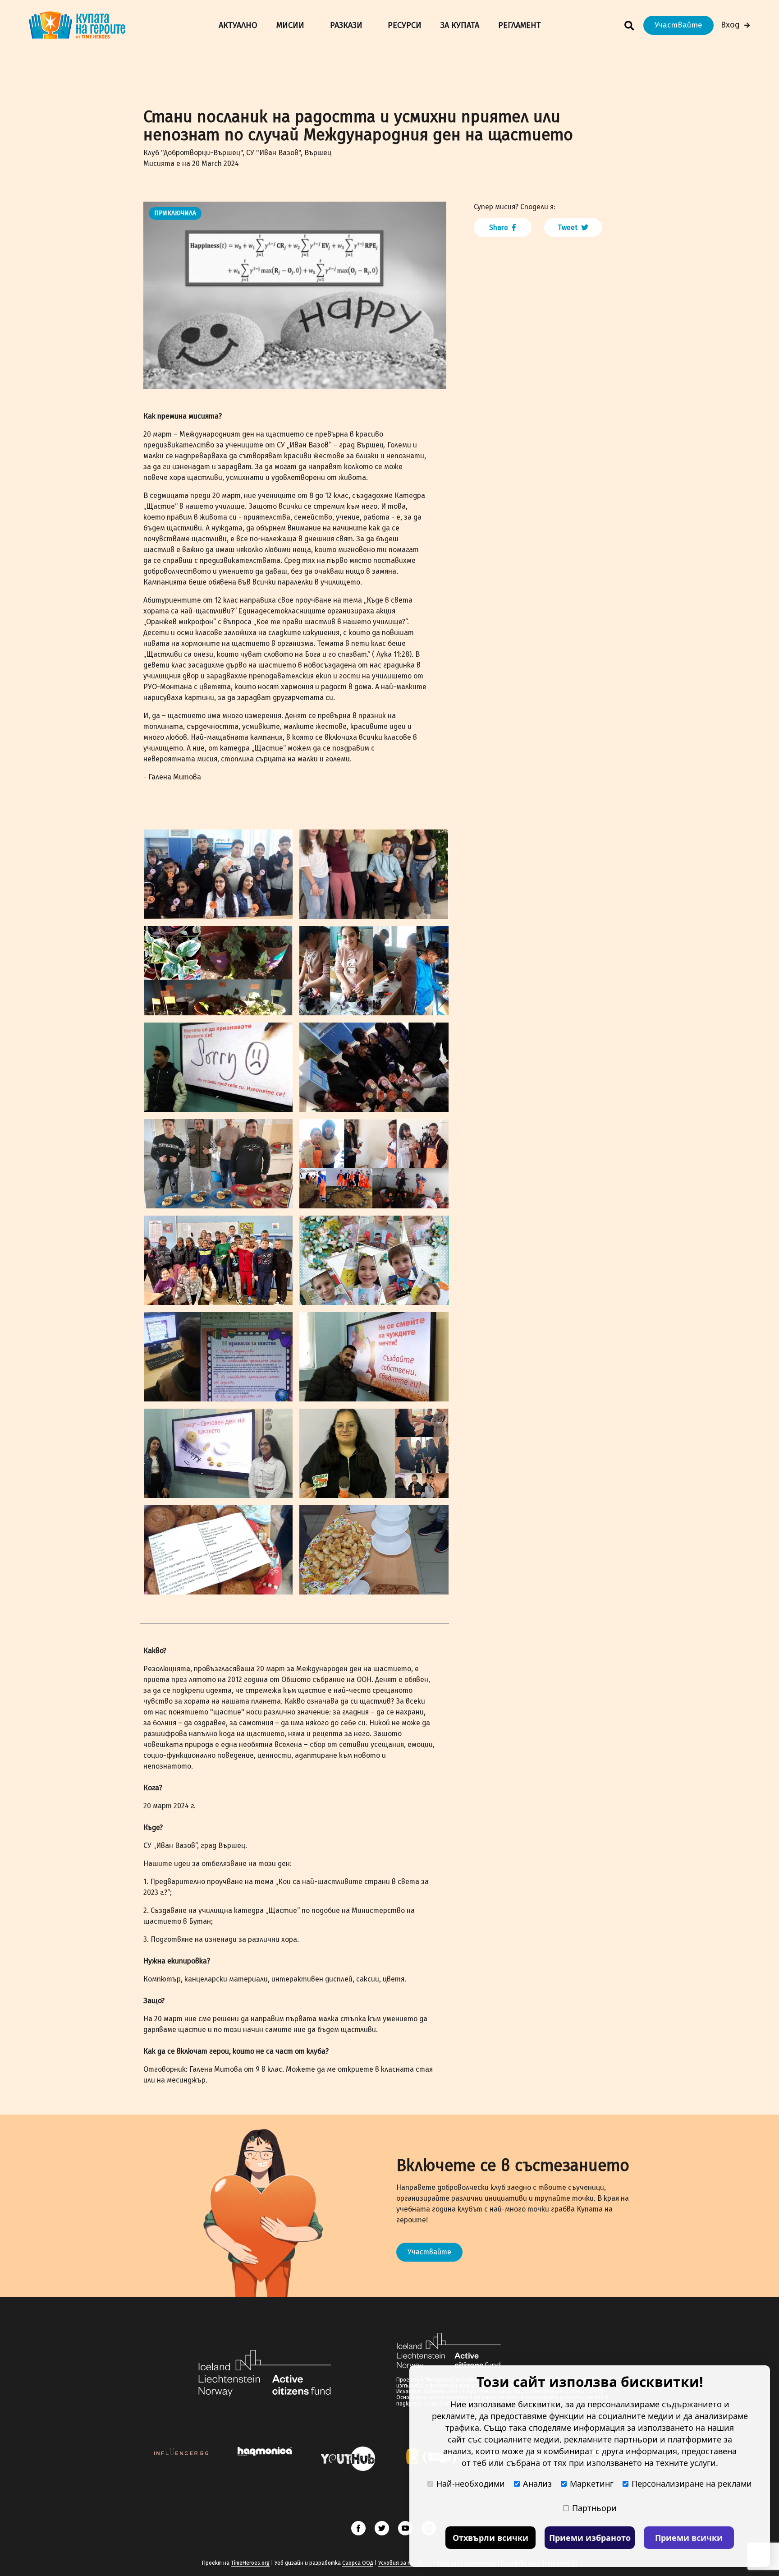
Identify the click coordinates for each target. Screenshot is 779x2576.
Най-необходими (471, 2484)
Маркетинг (592, 2484)
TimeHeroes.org (250, 2563)
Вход (730, 25)
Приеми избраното (590, 2538)
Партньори (594, 2508)
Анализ (537, 2484)
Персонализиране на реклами (692, 2484)
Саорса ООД (358, 2563)
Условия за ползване (405, 2563)
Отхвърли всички (490, 2538)
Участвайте (678, 25)
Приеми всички (689, 2538)
